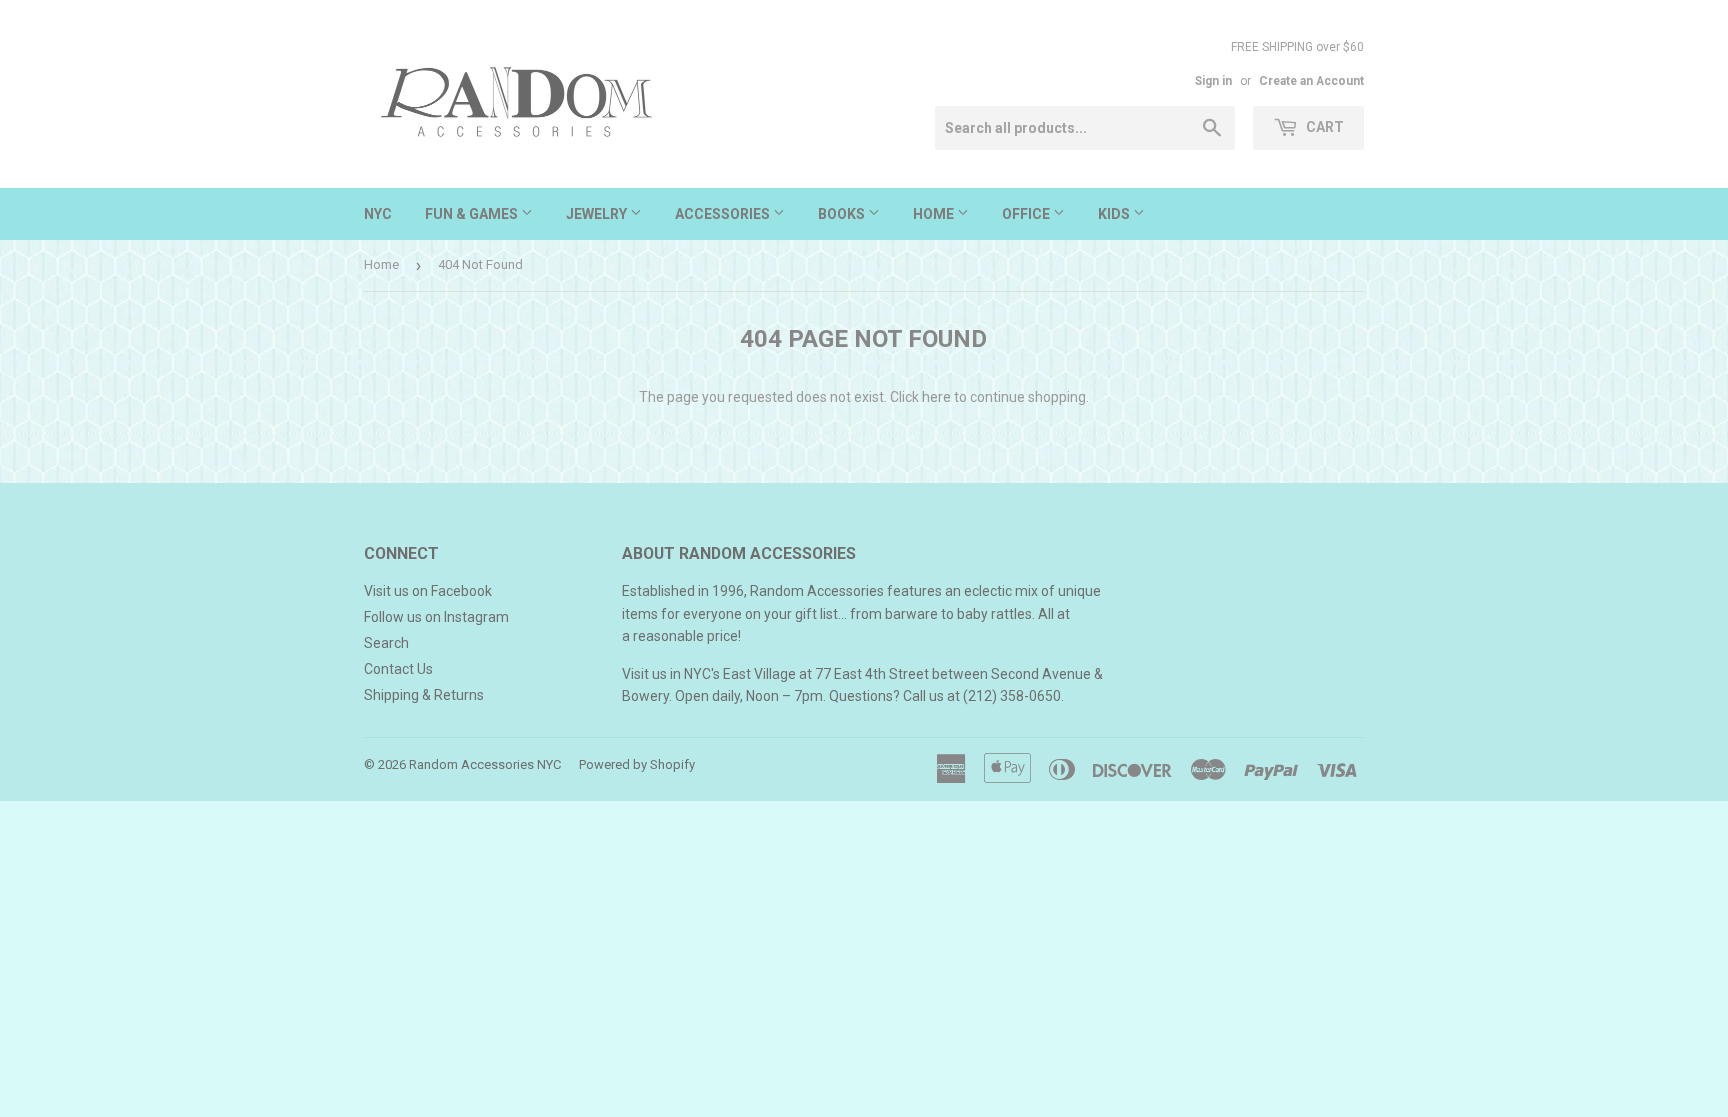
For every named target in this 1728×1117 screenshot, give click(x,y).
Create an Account (1311, 81)
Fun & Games (473, 214)
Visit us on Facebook (428, 591)
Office (1027, 214)
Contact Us (398, 669)
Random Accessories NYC (485, 764)
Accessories (724, 214)
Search (386, 643)
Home (935, 214)
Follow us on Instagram (436, 617)
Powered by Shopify (637, 764)
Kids (1115, 214)
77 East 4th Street (872, 674)
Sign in (1213, 81)
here (936, 397)
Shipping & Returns (424, 695)
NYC (378, 214)
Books (843, 214)
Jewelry (598, 214)
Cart (1323, 127)
